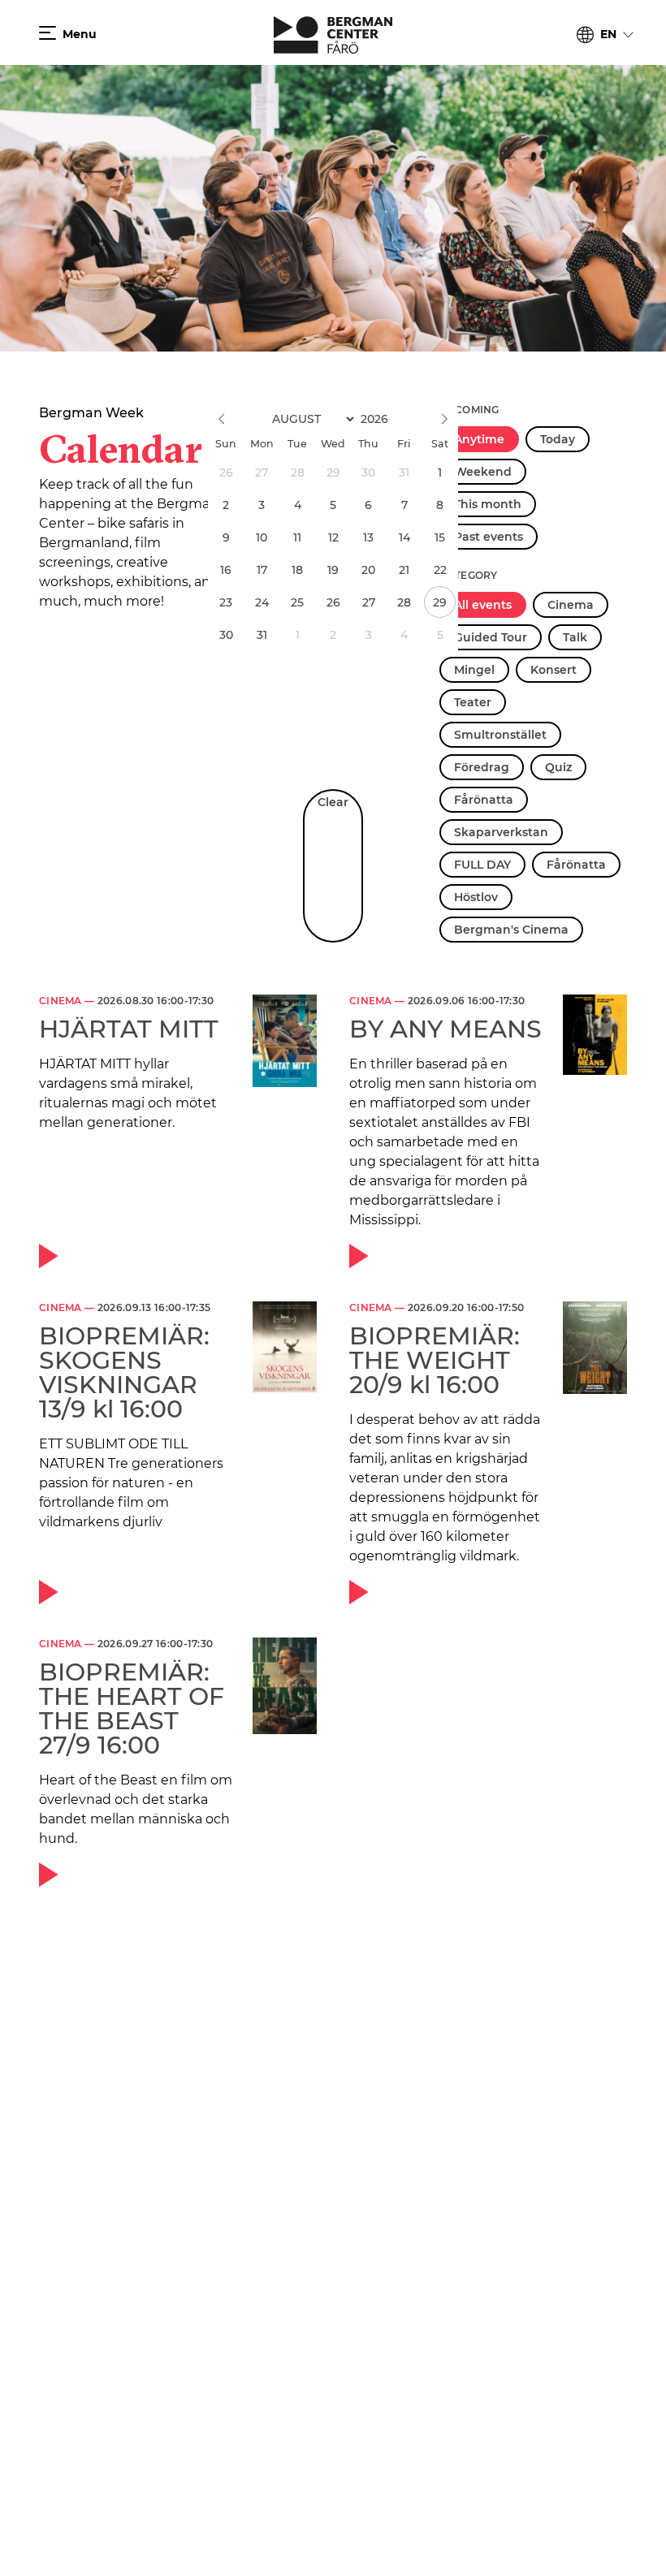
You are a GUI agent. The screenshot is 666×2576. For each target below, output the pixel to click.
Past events (489, 537)
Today (558, 439)
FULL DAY (482, 865)
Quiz (558, 767)
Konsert (554, 670)
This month (488, 504)
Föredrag (482, 767)
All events (483, 605)
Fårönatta (484, 800)
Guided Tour (491, 637)
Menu (80, 34)
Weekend (483, 472)
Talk (575, 637)
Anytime (479, 439)
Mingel (474, 670)
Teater (473, 702)
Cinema (571, 605)
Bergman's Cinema (511, 930)
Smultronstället (500, 735)
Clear (333, 802)
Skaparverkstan (501, 832)
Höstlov (476, 897)
